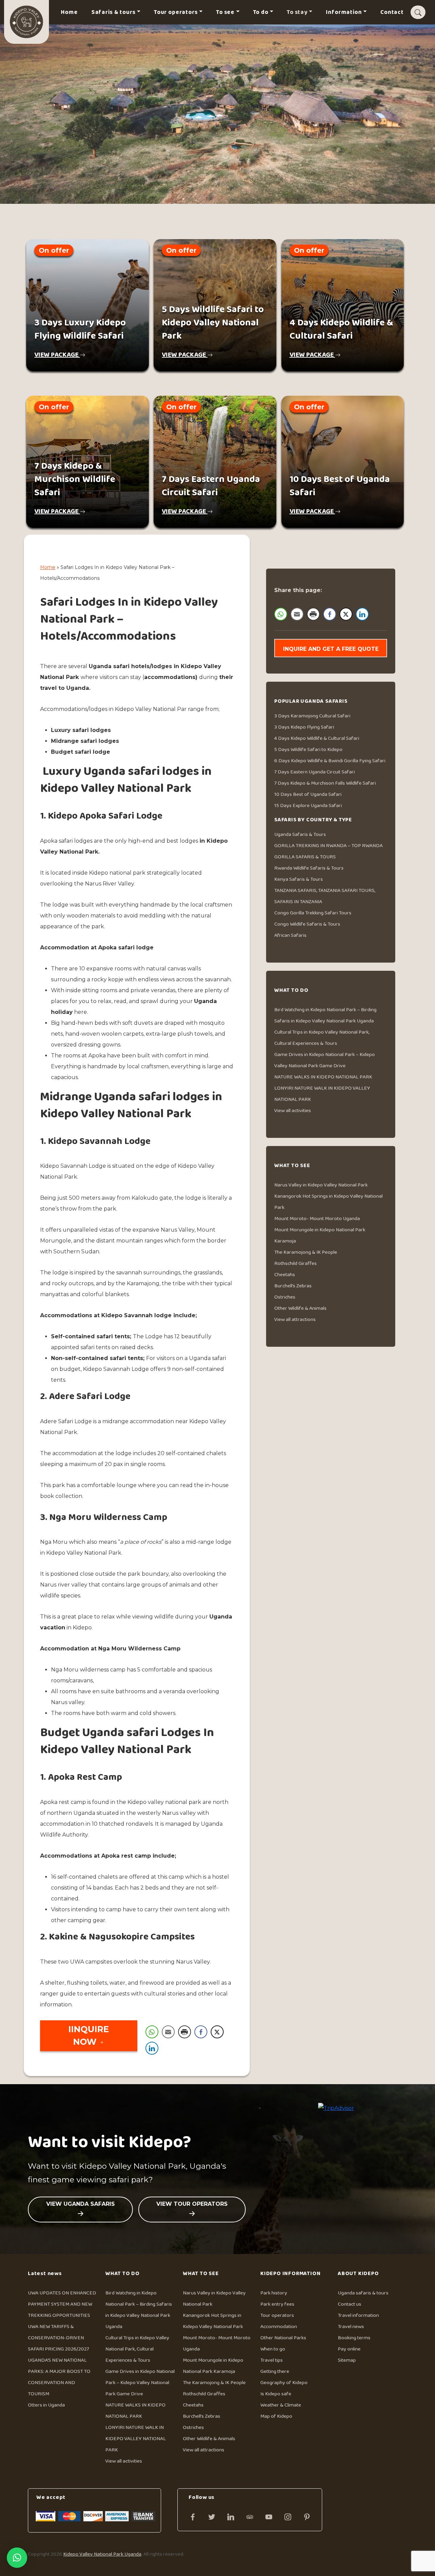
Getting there (275, 2371)
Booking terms (354, 2338)
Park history (274, 2293)
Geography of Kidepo (284, 2383)
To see (225, 12)
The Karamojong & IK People (306, 1252)
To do (261, 12)
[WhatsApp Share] (152, 2032)
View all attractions (295, 1319)
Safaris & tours (114, 12)
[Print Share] (185, 2032)
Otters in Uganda (46, 2405)
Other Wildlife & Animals (300, 1308)
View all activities (293, 1111)
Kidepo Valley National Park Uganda (102, 2554)
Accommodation (279, 2327)
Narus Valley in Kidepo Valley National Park (321, 1185)
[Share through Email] (168, 2032)
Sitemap (347, 2360)
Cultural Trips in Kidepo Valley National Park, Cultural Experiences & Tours (137, 2349)
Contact (392, 12)
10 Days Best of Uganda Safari (308, 794)
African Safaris (290, 935)
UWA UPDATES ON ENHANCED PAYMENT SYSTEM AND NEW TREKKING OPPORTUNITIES (62, 2304)
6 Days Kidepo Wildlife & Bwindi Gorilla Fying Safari (330, 761)
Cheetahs (285, 1275)
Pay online (349, 2349)
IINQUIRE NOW (89, 2036)
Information (344, 12)
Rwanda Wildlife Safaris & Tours (309, 868)
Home (69, 12)
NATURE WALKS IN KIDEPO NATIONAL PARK (323, 1077)
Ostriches (285, 1297)
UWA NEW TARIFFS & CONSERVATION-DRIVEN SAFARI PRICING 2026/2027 (58, 2338)
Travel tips (272, 2360)
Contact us (350, 2304)
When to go (273, 2349)
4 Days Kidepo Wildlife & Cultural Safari (317, 738)
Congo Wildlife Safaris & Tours (307, 924)
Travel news (351, 2327)
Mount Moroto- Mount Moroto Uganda (317, 1219)
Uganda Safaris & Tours (300, 834)
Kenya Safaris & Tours (299, 879)
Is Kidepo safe (276, 2394)
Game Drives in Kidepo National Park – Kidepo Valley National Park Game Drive (140, 2383)
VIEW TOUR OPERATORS (192, 2204)
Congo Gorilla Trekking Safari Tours (313, 913)
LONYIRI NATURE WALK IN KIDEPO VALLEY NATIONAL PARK (136, 2439)
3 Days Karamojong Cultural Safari (312, 716)
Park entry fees (277, 2304)
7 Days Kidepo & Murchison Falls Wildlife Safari (325, 783)
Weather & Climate (281, 2405)
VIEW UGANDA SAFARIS (81, 2204)
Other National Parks (283, 2338)
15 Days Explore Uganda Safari (308, 806)
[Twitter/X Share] (217, 2032)
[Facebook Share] (201, 2032)
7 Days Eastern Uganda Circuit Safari (315, 772)
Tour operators (176, 12)
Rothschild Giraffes (295, 1263)
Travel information (358, 2315)
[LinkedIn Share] (152, 2048)
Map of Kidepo (276, 2416)
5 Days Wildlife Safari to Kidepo (308, 749)
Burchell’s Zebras (293, 1286)
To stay (297, 12)
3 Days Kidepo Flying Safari (304, 727)
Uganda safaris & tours (363, 2293)
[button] (17, 2558)
